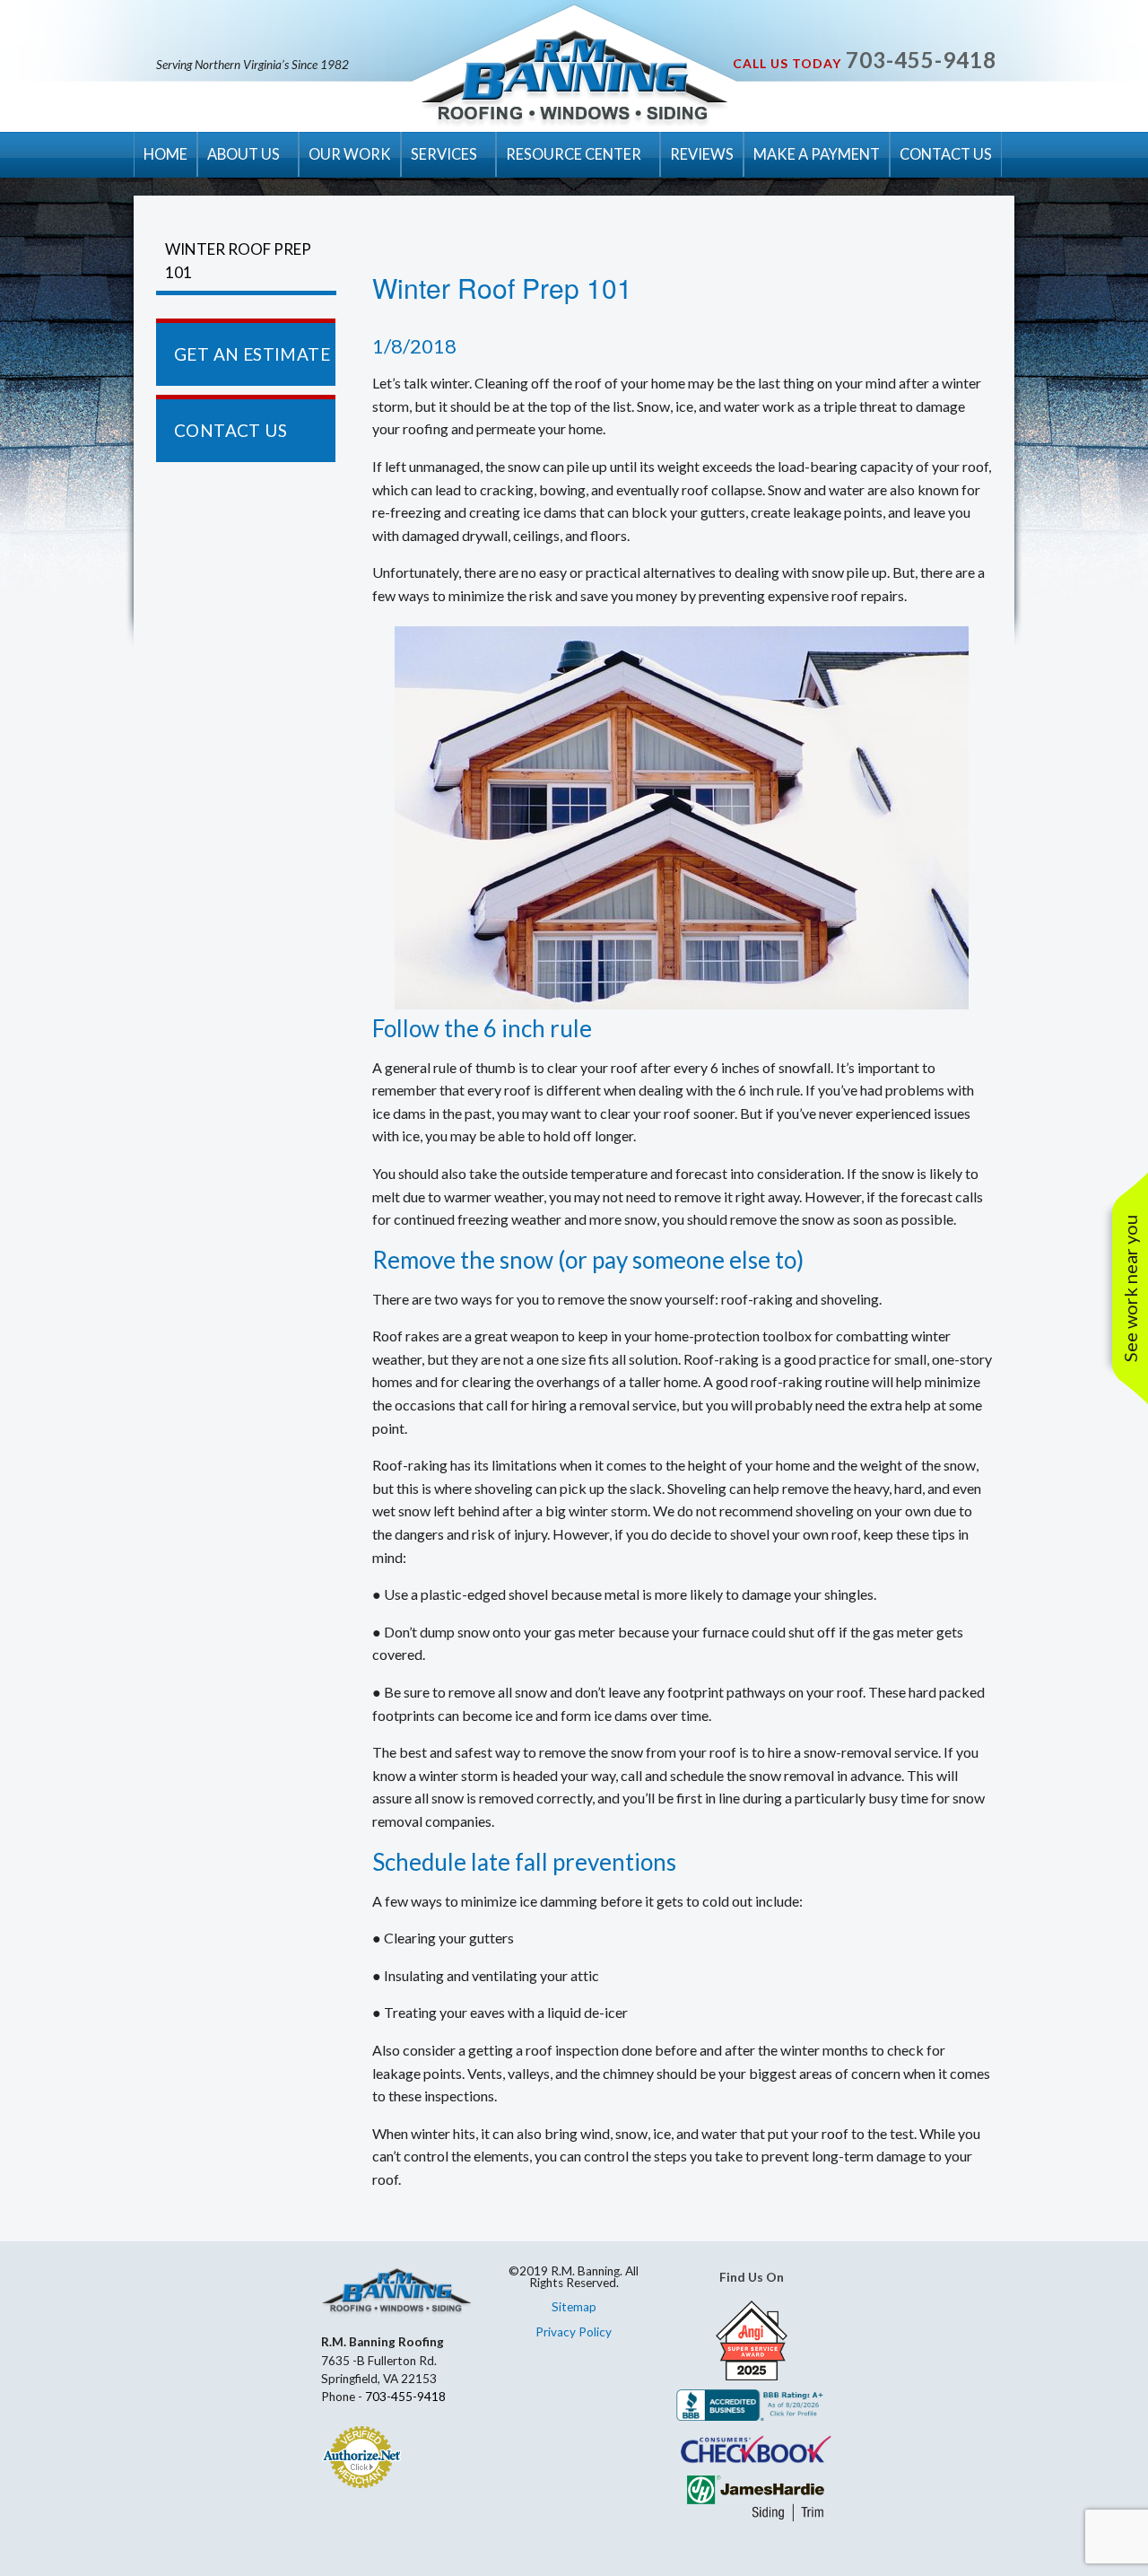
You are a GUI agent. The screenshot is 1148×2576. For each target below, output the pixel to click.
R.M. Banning (574, 79)
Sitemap (574, 2307)
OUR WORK (350, 154)
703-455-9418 (921, 60)
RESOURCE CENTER (574, 154)
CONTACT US (946, 154)
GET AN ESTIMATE (252, 354)
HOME (165, 154)
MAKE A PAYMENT (817, 154)
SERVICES (444, 154)
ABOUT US (244, 154)
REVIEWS (702, 154)
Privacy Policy (574, 2332)
